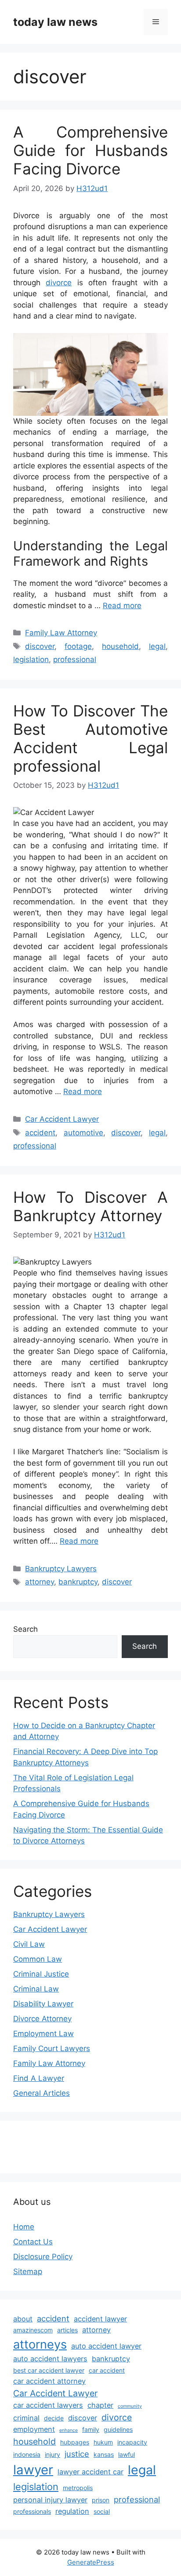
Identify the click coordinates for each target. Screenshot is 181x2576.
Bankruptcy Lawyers (61, 1569)
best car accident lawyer (49, 2370)
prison (101, 2500)
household (120, 646)
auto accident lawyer (106, 2346)
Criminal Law (36, 1989)
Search (25, 1629)
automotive (83, 1133)
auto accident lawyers (50, 2359)
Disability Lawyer (43, 2004)
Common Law (38, 1959)
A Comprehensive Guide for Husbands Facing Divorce (90, 150)
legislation (31, 659)
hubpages (75, 2442)
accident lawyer (100, 2319)
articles (67, 2330)
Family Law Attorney (61, 633)
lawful (127, 2454)
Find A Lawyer (39, 2078)
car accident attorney (49, 2381)
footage (78, 646)
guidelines (118, 2429)
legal (157, 646)
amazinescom (33, 2330)
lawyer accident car (90, 2472)
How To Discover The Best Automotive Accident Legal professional (90, 738)
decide (54, 2418)
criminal (26, 2418)
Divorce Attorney (42, 2019)
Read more (122, 606)
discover (40, 646)
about (23, 2319)
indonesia (27, 2454)
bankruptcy (78, 1582)
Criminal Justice (41, 1974)
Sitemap (28, 2271)
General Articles (42, 2093)
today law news (55, 22)
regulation (72, 2511)
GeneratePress (91, 2562)
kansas (104, 2454)
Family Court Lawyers (52, 2048)
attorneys (40, 2344)
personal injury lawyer (50, 2500)
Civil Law (29, 1944)
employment (34, 2429)
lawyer (33, 2470)
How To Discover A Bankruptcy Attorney (90, 1206)
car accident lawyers (48, 2405)
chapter (100, 2405)
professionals (32, 2511)
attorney (40, 1582)
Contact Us (33, 2242)
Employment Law (43, 2034)
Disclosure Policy (43, 2257)
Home (24, 2227)
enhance (69, 2430)
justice (77, 2454)
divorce (59, 283)
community (130, 2406)
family (91, 2429)
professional (75, 659)
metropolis (78, 2488)
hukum (103, 2442)
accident (40, 1133)
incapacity (132, 2442)
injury (52, 2454)
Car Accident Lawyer (62, 1119)
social (102, 2511)
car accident (107, 2370)
